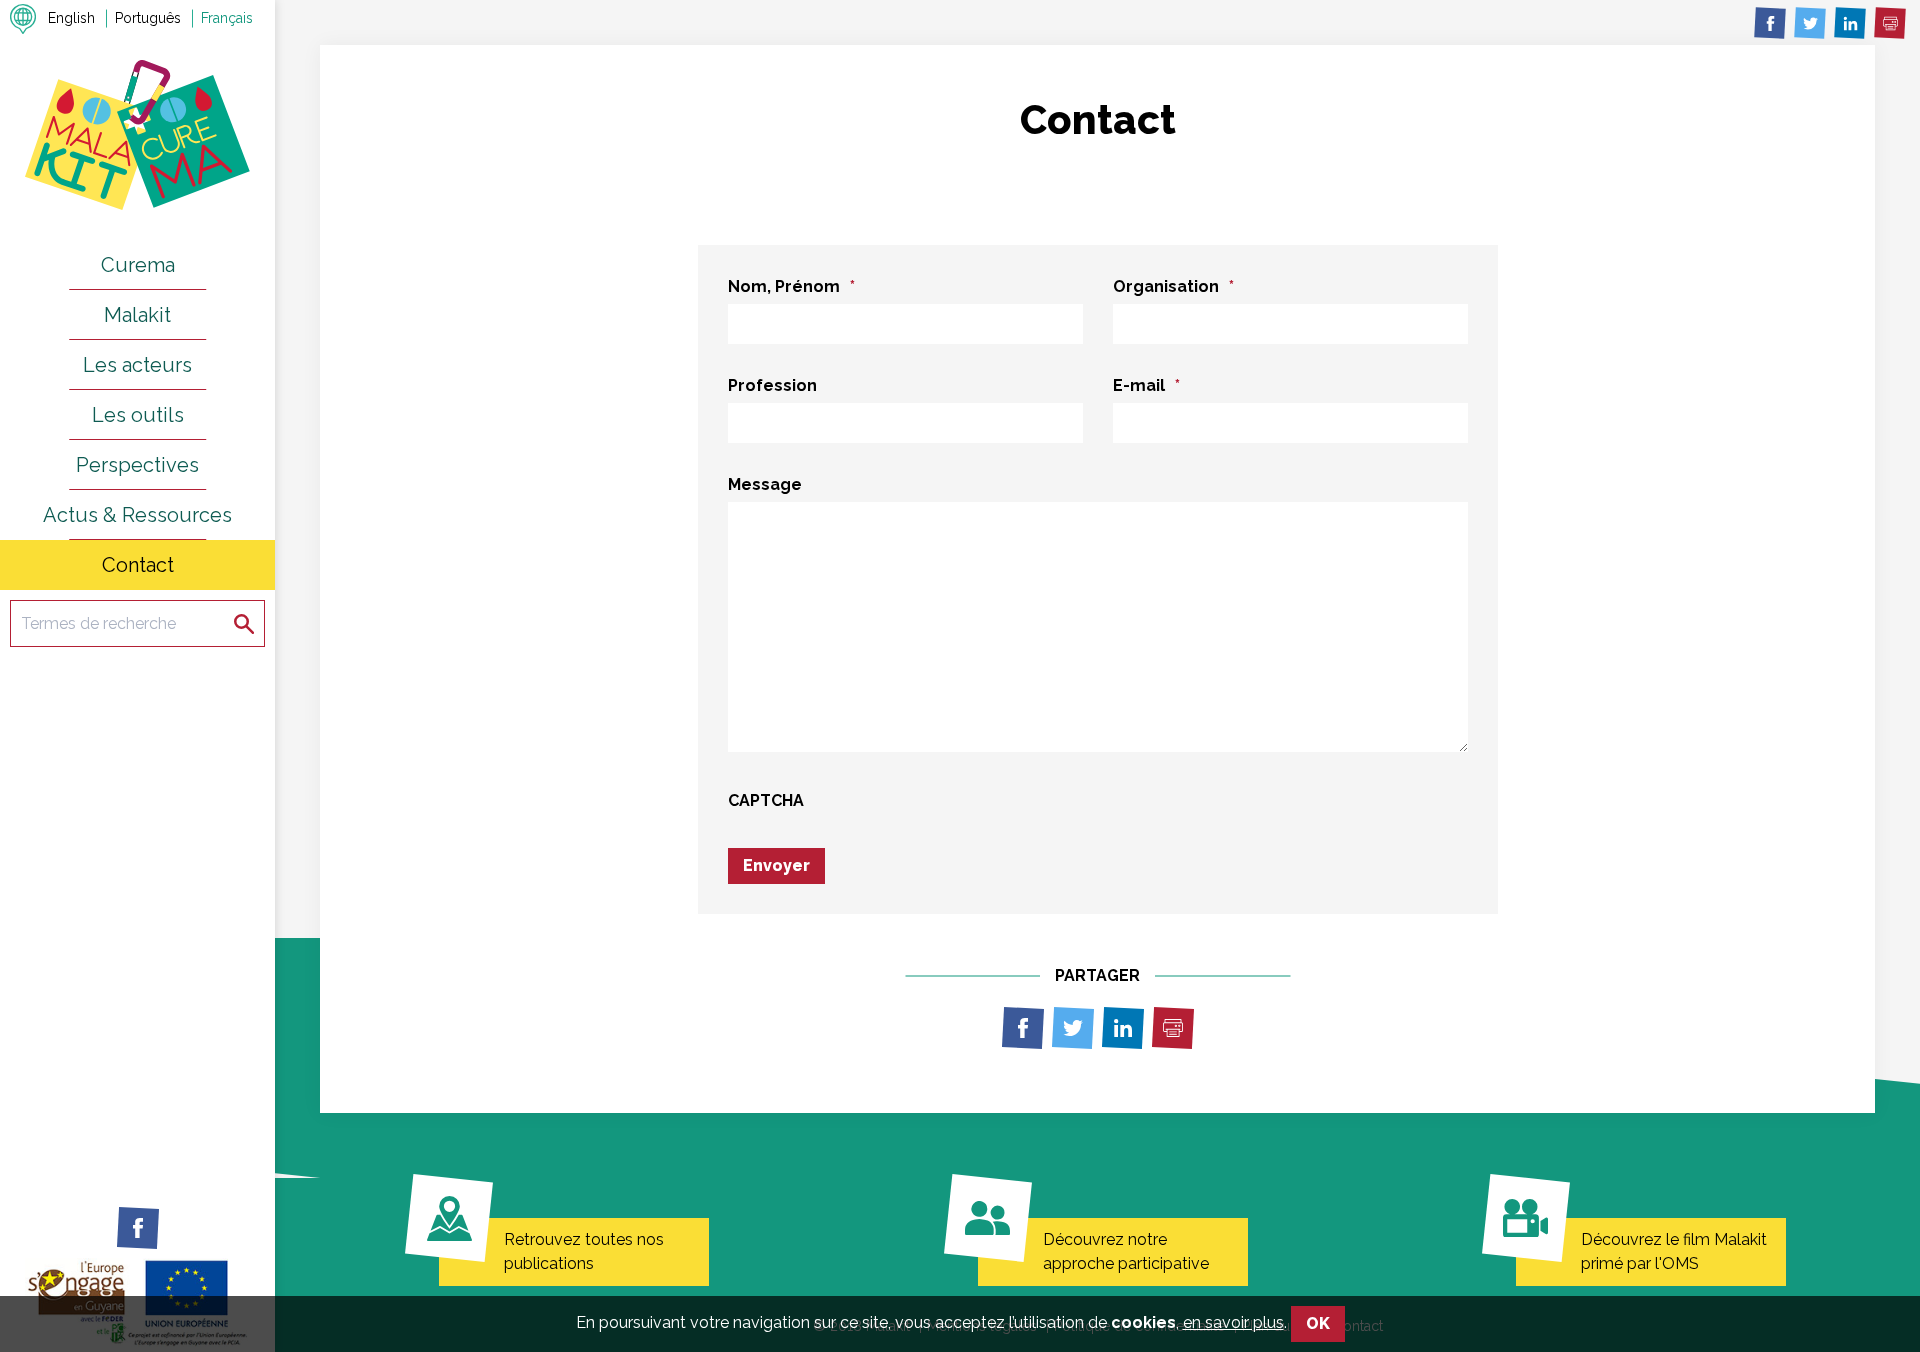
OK (1318, 1323)
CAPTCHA (766, 800)
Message (765, 484)
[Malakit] (137, 133)
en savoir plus (1233, 1322)
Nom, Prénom (791, 286)
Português (148, 18)
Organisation (1173, 286)
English (71, 18)
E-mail (1146, 385)
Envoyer (776, 865)
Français (227, 18)
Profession (772, 385)
